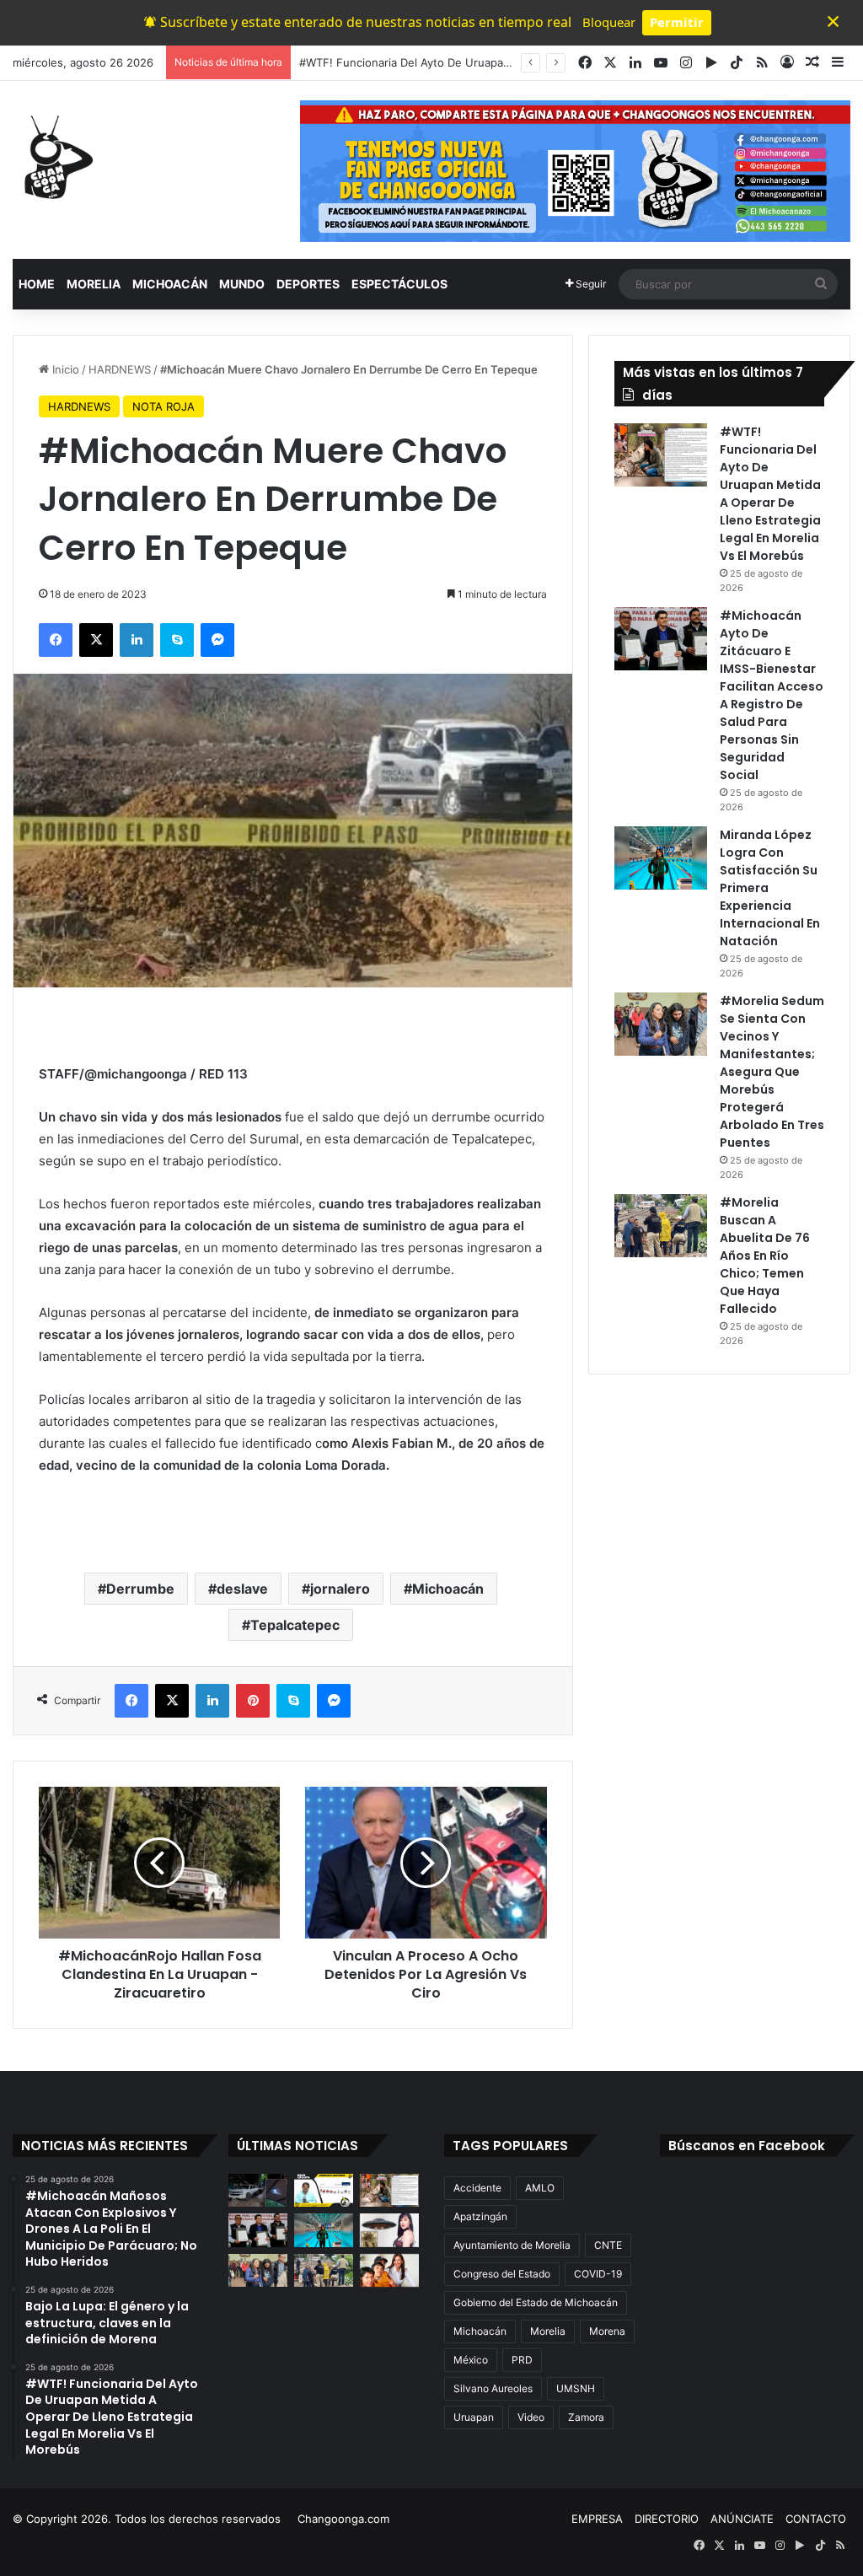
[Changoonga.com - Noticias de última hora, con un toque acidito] (55, 157)
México (471, 2360)
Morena (607, 2331)
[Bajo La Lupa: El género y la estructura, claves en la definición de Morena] (324, 2190)
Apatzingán (480, 2216)
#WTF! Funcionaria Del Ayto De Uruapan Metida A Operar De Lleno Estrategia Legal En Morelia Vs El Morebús (770, 494)
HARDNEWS (120, 369)
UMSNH (576, 2388)
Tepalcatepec (295, 1625)
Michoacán (448, 1589)
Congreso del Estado (502, 2274)
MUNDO (242, 284)
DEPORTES (308, 284)
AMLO (540, 2188)
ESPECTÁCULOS (399, 284)
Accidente (477, 2188)
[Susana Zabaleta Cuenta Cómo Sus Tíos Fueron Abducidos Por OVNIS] (389, 2230)
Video (531, 2417)
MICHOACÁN (170, 284)
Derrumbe (140, 1589)
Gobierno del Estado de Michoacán (536, 2302)
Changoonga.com (343, 2519)
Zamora (586, 2417)
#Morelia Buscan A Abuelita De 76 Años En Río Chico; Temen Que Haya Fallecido (765, 1256)
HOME (37, 284)
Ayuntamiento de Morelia (512, 2245)
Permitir (677, 22)
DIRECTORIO (667, 2519)
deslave (242, 1589)
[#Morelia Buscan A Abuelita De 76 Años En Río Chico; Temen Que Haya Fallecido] (661, 1226)
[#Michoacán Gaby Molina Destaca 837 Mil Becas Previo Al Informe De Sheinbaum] (389, 2270)
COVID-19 (598, 2274)
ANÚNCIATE (742, 2519)
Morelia (548, 2331)
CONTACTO (816, 2519)
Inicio (64, 369)
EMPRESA (597, 2519)
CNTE (608, 2245)
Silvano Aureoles (493, 2388)
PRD (522, 2360)
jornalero (340, 1589)
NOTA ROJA (163, 406)
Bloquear (609, 22)
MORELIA (94, 284)
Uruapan (474, 2417)
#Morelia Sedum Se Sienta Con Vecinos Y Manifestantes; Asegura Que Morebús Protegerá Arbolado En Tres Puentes (772, 1072)
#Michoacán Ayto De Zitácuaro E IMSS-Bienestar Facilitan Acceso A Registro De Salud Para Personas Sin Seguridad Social (772, 695)
